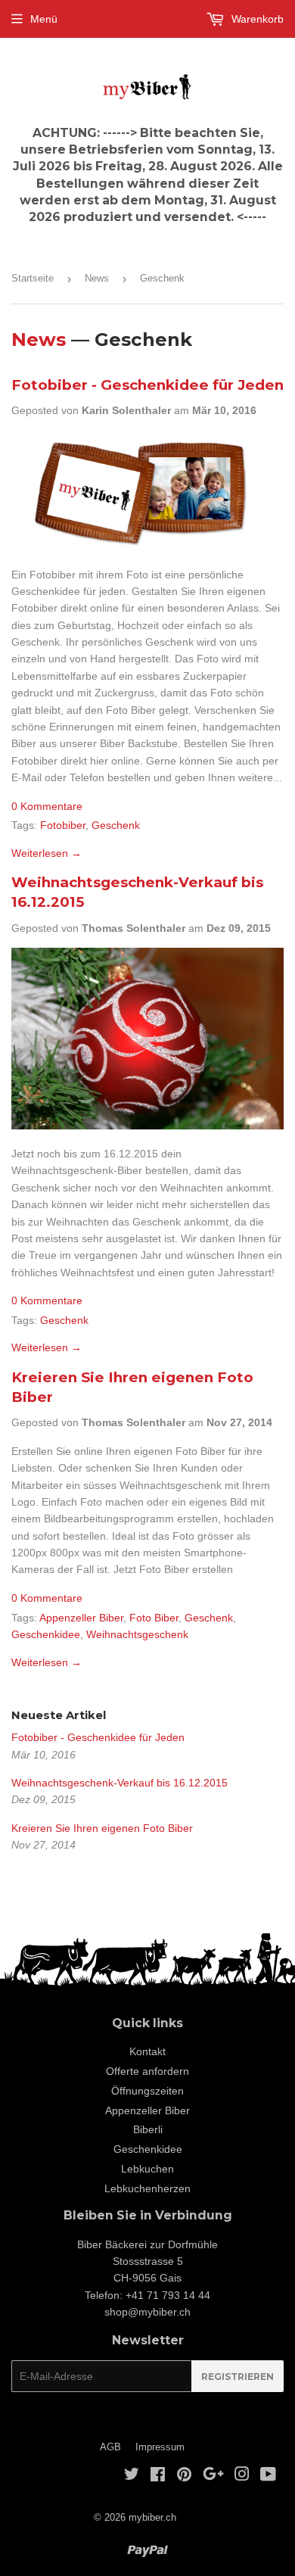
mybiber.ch (152, 2517)
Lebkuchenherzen (147, 2188)
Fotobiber (63, 825)
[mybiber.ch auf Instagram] (242, 2476)
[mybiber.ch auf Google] (213, 2476)
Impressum (160, 2447)
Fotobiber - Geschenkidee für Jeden (147, 385)
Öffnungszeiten (147, 2091)
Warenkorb (256, 19)
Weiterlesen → (47, 853)
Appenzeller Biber (81, 1618)
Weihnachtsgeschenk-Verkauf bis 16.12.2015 (120, 1783)
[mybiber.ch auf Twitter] (132, 2476)
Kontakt (147, 2051)
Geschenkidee (46, 1634)
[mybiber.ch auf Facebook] (158, 2476)
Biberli (148, 2129)
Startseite (33, 278)
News (97, 278)
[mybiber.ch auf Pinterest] (184, 2476)
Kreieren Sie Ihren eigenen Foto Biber (102, 1828)
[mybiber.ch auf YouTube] (268, 2476)
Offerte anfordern (147, 2071)
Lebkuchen (147, 2169)
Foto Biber (154, 1618)
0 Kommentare (47, 806)
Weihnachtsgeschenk (137, 1634)
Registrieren (238, 2377)
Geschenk (116, 825)
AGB (110, 2447)
